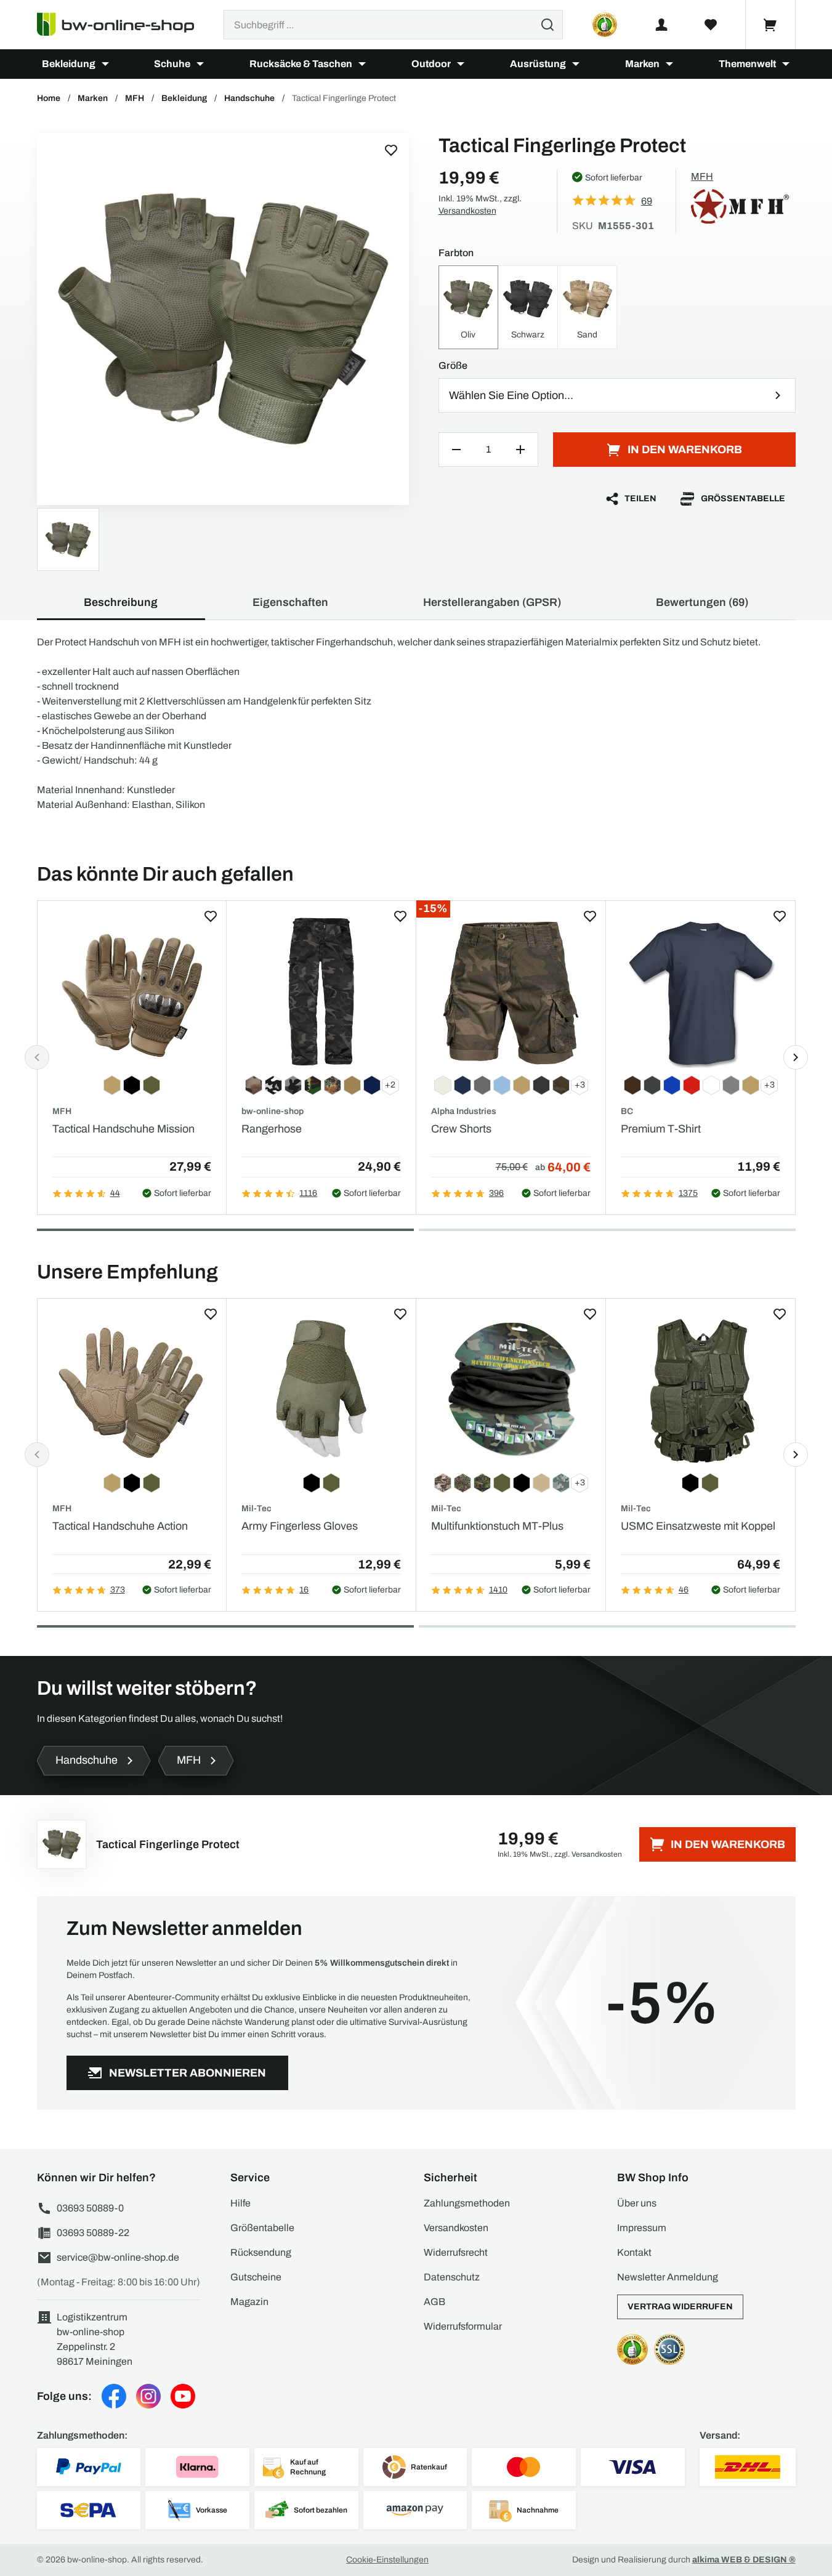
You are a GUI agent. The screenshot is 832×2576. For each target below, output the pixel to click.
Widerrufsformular (463, 2326)
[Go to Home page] (123, 25)
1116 (308, 1193)
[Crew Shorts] (511, 992)
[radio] (469, 307)
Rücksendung (261, 2252)
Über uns (637, 2203)
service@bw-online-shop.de (118, 2257)
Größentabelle (743, 499)
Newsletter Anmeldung (668, 2277)
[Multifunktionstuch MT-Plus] (511, 1390)
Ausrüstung (538, 64)
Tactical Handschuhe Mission (123, 1129)
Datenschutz (452, 2277)
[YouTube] (183, 2396)
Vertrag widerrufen (680, 2307)
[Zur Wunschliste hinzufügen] (391, 150)
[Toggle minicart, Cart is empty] (770, 25)
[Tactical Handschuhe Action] (132, 1390)
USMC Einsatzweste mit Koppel (698, 1526)
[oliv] (223, 319)
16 (304, 1590)
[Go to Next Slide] (796, 1057)
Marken (642, 64)
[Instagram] (148, 2396)
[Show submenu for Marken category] (669, 64)
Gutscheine (256, 2277)
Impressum (642, 2228)
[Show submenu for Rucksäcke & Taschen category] (362, 64)
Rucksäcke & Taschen (301, 64)
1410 (498, 1590)
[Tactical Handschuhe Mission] (132, 992)
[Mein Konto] (661, 25)
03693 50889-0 (90, 2208)
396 (496, 1193)
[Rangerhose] (321, 992)
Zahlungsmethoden (467, 2203)
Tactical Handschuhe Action (120, 1526)
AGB (434, 2302)
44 (115, 1193)
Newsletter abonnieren (188, 2073)
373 (118, 1590)
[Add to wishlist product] (211, 916)
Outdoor (431, 64)
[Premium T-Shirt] (701, 992)
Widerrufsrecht (456, 2252)
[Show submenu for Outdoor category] (461, 64)
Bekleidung (69, 64)
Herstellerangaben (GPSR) (492, 602)
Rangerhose (272, 1129)
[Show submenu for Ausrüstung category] (576, 64)
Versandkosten (467, 211)
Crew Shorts (461, 1129)
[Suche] (547, 25)
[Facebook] (114, 2396)
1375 (688, 1193)
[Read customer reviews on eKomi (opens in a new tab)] (605, 25)
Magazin (249, 2302)
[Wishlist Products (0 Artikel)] (711, 25)
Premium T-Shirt (661, 1129)
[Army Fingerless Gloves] (321, 1390)
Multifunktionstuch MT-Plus (497, 1526)
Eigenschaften (290, 602)
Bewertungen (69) (702, 602)
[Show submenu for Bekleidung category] (105, 64)
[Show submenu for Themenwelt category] (786, 64)
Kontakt (634, 2252)
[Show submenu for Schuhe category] (200, 64)
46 (684, 1590)
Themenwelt (747, 64)
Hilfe (240, 2203)
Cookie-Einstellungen (387, 2560)
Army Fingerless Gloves (300, 1526)
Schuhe (172, 64)
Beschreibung (121, 602)
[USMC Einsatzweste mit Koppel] (701, 1390)
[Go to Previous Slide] (37, 1057)
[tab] (225, 1230)
